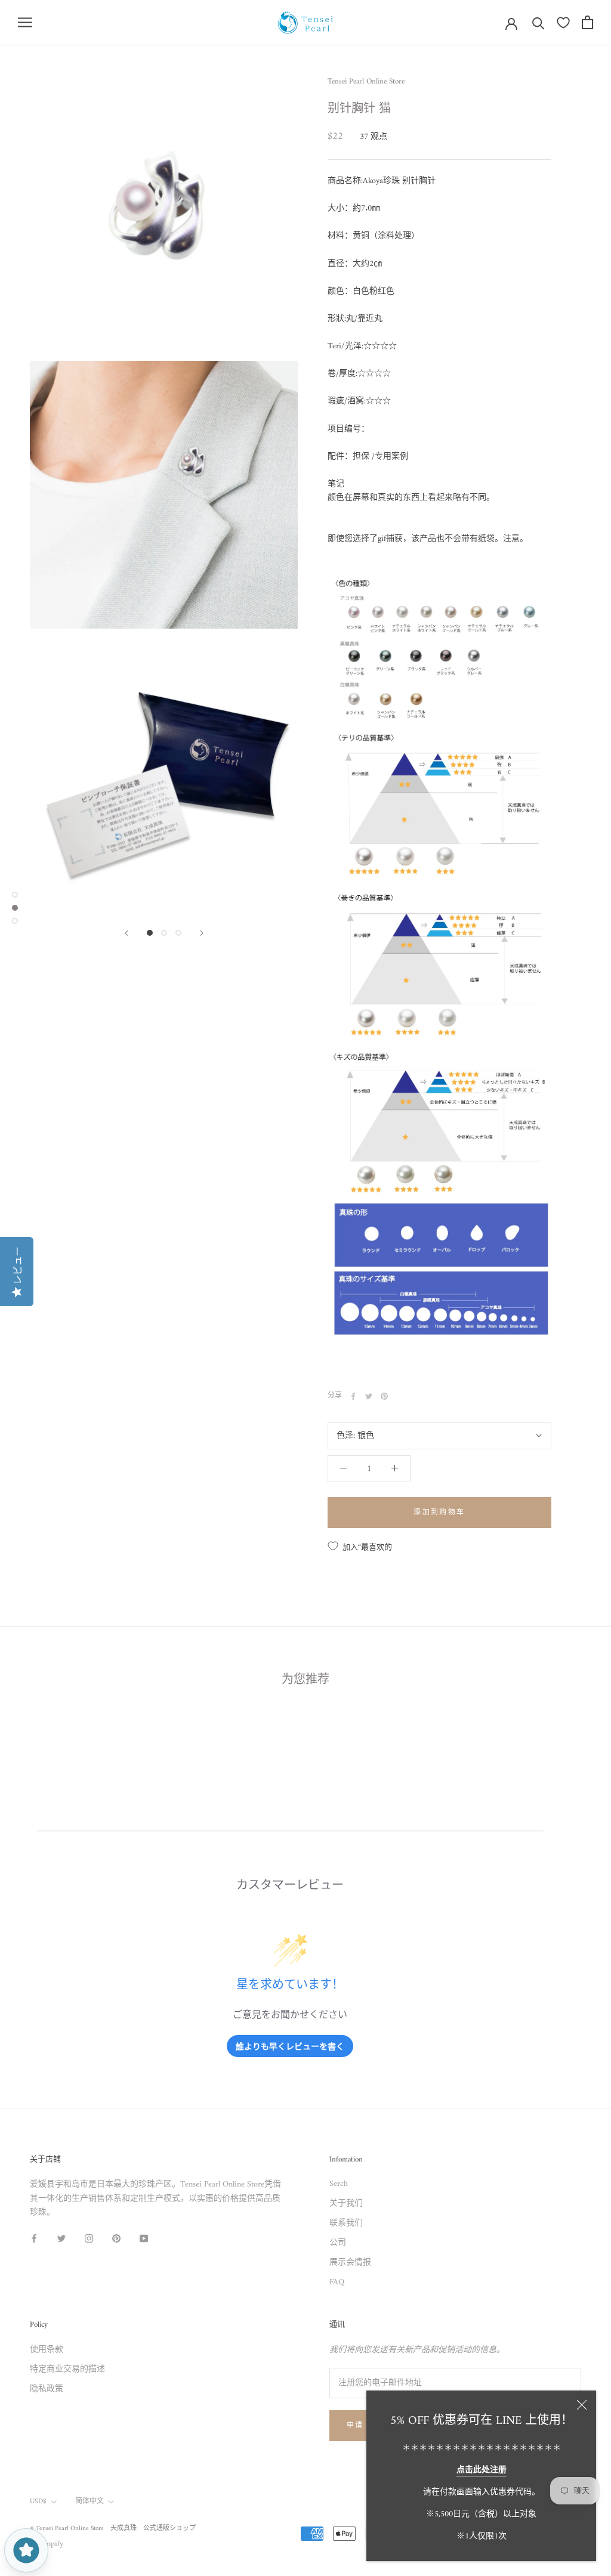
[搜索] (539, 22)
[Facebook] (353, 1396)
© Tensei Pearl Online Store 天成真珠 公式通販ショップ (113, 2529)
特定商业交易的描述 (67, 2369)
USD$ (38, 2502)
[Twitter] (369, 1396)
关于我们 (346, 2204)
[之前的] (126, 933)
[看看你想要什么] (563, 23)
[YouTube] (144, 2238)
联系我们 (346, 2223)
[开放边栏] (25, 22)
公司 (338, 2243)
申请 (355, 2426)
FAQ (337, 2282)
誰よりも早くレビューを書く (290, 2046)
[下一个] (202, 933)
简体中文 (90, 2502)
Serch (339, 2184)
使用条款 (47, 2350)
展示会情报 (350, 2263)
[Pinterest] (384, 1396)
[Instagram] (89, 2238)
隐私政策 (47, 2389)
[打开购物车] (587, 22)
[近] (582, 2405)
